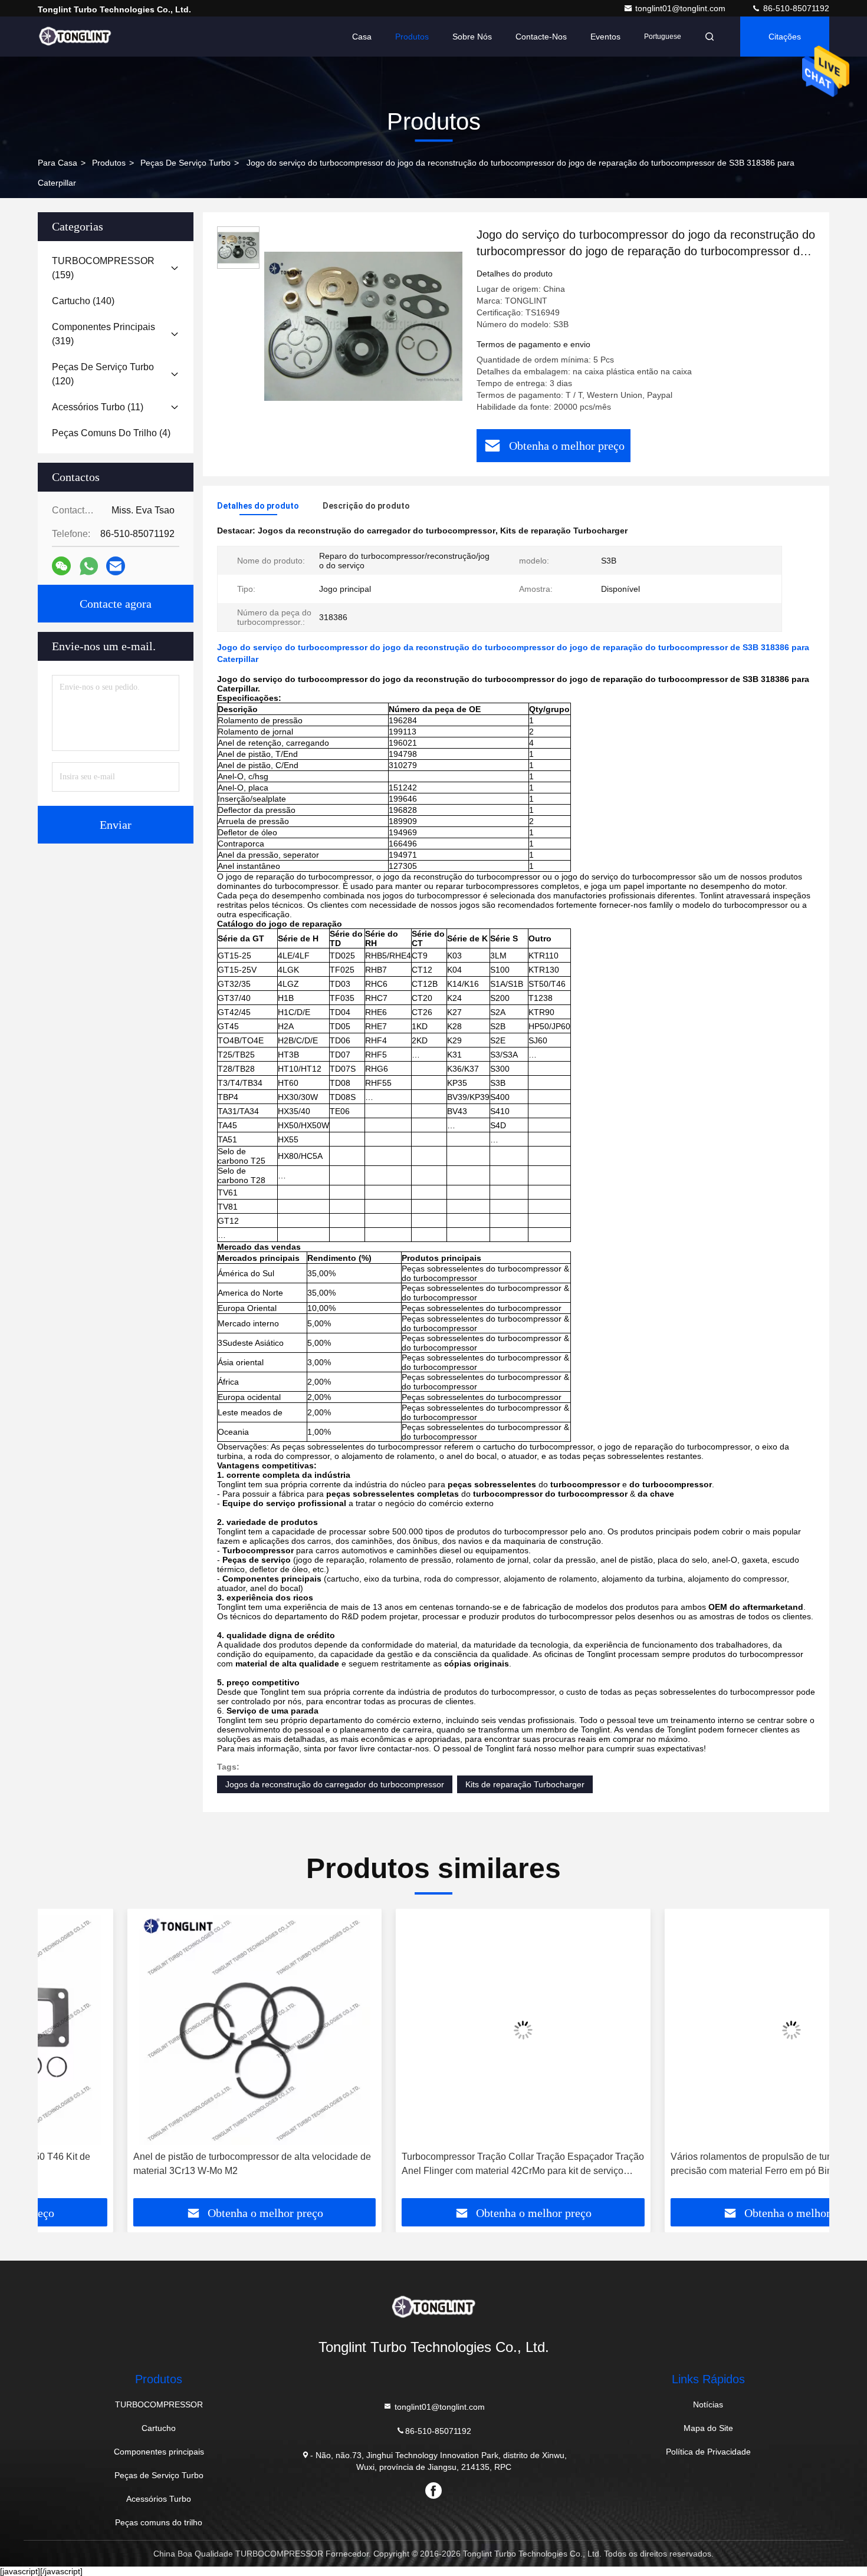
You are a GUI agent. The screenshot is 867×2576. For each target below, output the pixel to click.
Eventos (605, 37)
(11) (98, 407)
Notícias (708, 2404)
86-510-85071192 (795, 8)
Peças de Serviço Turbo (185, 163)
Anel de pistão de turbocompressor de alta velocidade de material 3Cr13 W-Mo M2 (162, 2164)
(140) (83, 301)
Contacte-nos (541, 37)
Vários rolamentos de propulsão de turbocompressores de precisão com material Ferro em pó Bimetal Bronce (702, 2164)
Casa (362, 37)
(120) (103, 374)
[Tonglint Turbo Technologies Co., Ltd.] (75, 37)
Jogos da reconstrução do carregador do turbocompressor (335, 1784)
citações (785, 37)
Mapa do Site (708, 2428)
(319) (104, 334)
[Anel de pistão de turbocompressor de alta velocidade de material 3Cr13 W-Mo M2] (165, 2030)
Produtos (412, 37)
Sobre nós (472, 37)
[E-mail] (116, 566)
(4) (111, 433)
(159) (103, 268)
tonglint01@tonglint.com (682, 8)
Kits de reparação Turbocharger (525, 1784)
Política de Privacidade (708, 2452)
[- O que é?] (89, 566)
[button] (59, 2058)
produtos (109, 163)
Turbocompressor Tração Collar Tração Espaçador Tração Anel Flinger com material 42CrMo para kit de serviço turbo (433, 2165)
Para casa (58, 163)
